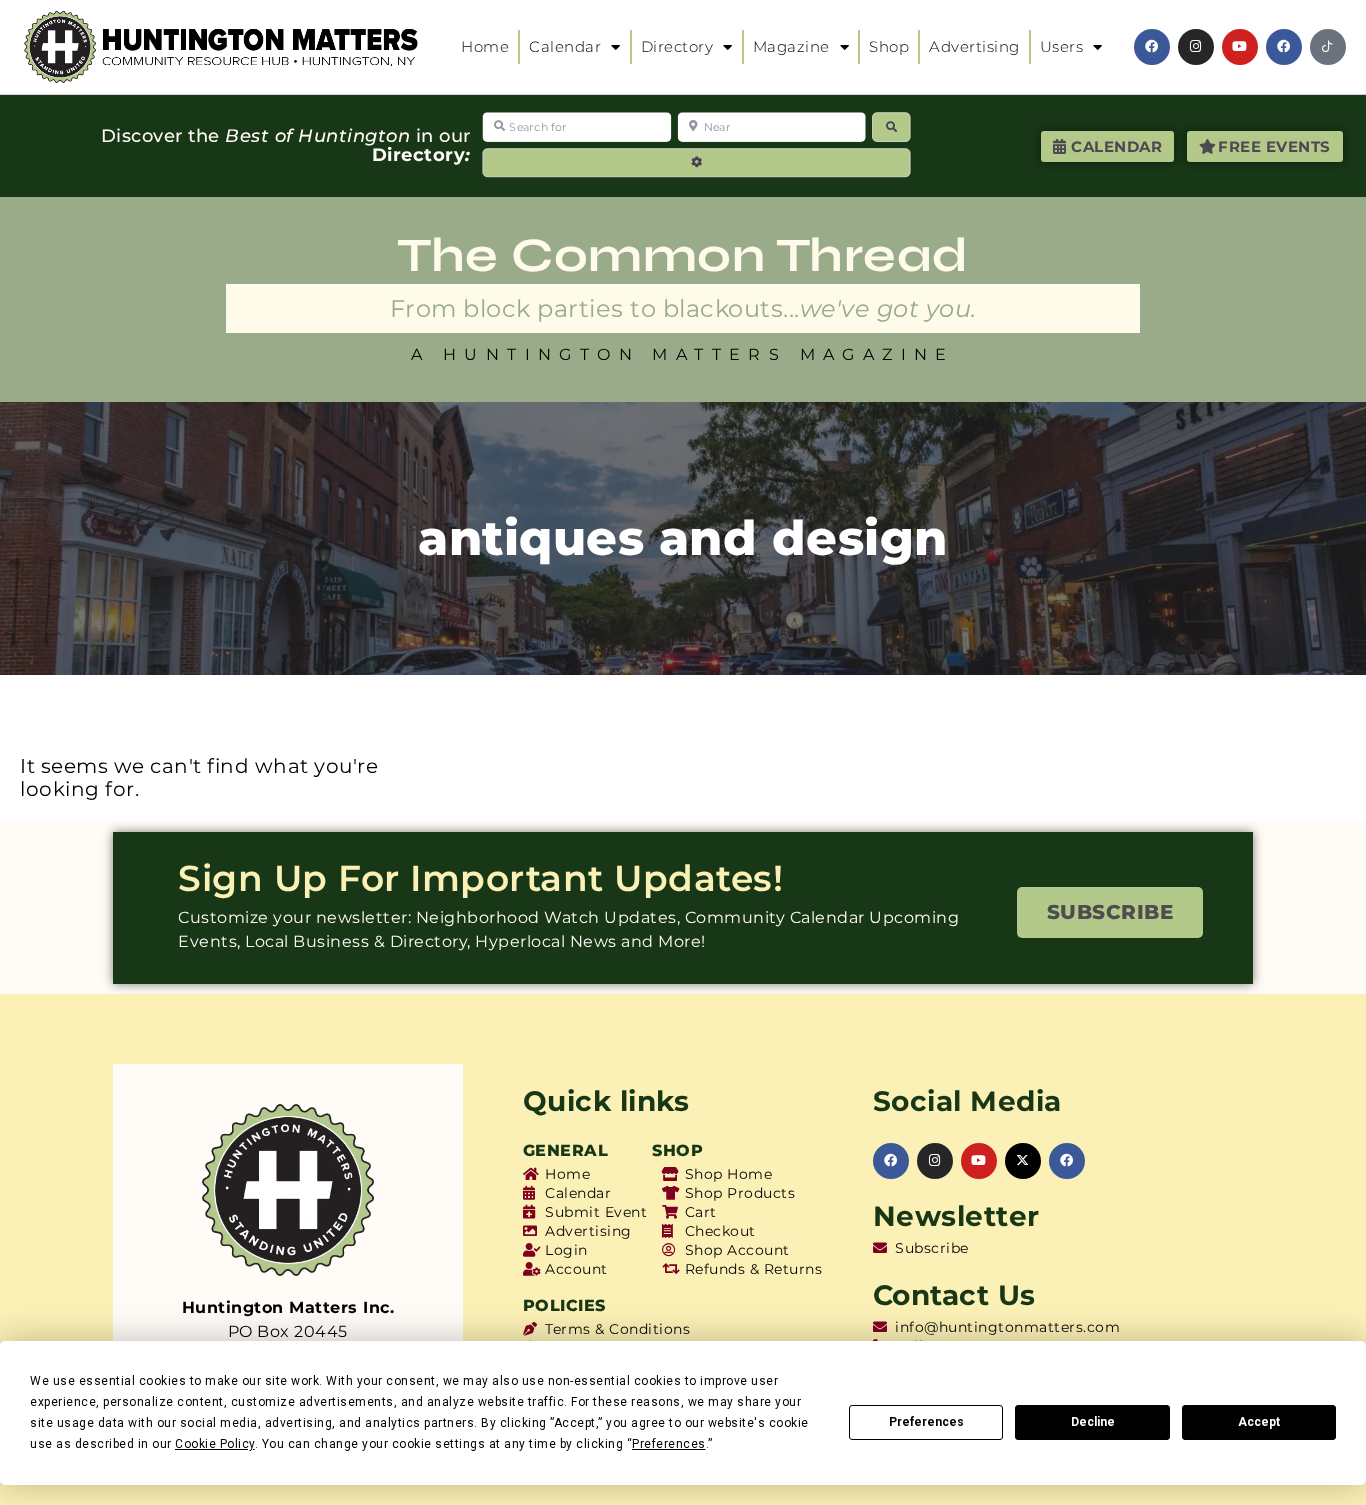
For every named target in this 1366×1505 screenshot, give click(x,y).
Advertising (974, 46)
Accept (1259, 1422)
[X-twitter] (1023, 1161)
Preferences (926, 1422)
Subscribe (1110, 912)
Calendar (565, 46)
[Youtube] (1240, 47)
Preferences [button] (669, 1444)
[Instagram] (1196, 47)
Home (485, 46)
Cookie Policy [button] (215, 1444)
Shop (889, 46)
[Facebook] (1152, 47)
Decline (1093, 1422)
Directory (677, 46)
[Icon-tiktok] (1328, 47)
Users (1062, 46)
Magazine (791, 46)
